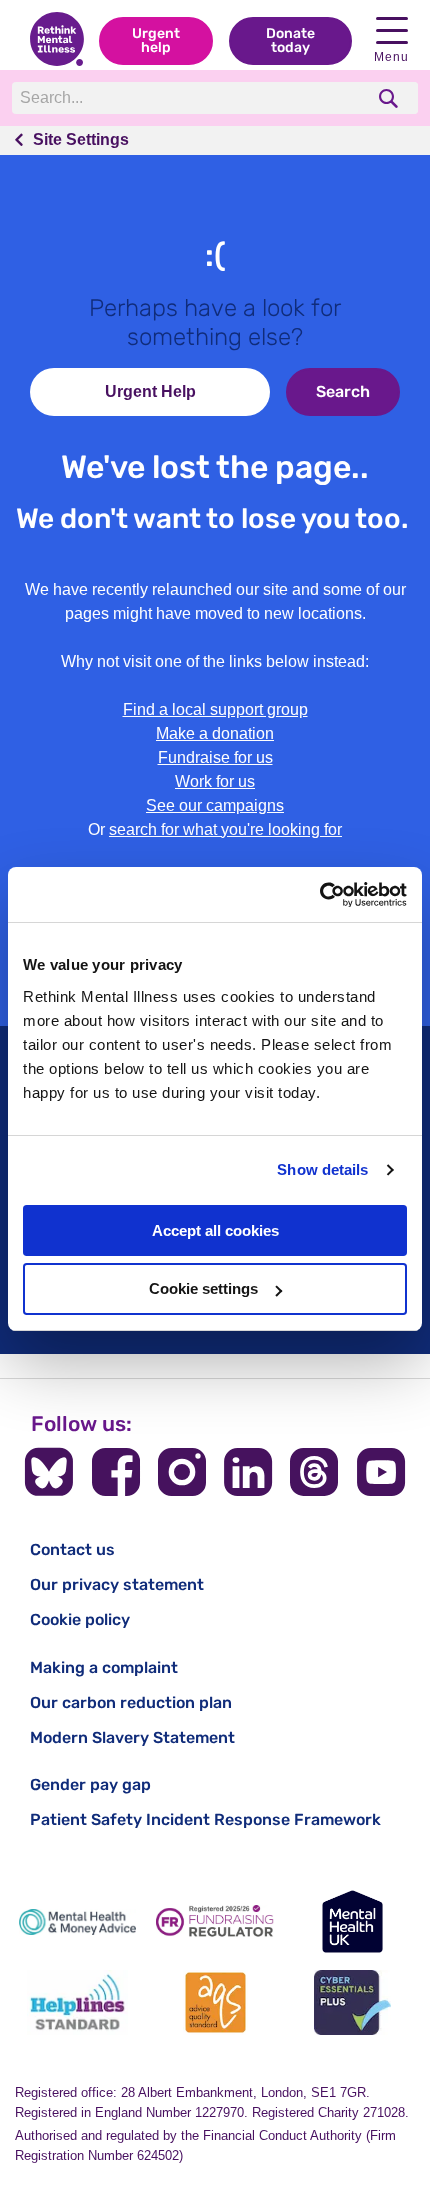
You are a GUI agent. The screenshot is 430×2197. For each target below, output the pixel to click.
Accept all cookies (215, 1230)
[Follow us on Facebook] (116, 1472)
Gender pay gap (90, 1784)
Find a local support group (215, 709)
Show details (322, 1169)
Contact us (72, 1549)
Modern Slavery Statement (132, 1737)
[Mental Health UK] (352, 1921)
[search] (390, 98)
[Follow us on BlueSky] (49, 1472)
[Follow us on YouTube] (381, 1472)
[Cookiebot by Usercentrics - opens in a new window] (319, 895)
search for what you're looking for (225, 829)
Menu (391, 57)
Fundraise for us (215, 757)
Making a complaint (104, 1667)
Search (343, 391)
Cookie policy (80, 1619)
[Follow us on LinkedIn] (248, 1472)
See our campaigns (215, 805)
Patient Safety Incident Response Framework (205, 1819)
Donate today (290, 40)
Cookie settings (203, 1288)
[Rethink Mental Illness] (57, 41)
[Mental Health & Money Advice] (77, 1921)
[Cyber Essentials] (352, 2002)
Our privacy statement (117, 1584)
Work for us (215, 781)
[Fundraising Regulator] (214, 1921)
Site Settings (81, 139)
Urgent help (156, 40)
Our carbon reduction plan (131, 1702)
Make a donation (215, 733)
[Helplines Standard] (77, 2002)
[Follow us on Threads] (314, 1472)
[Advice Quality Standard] (214, 2002)
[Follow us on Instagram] (182, 1472)
